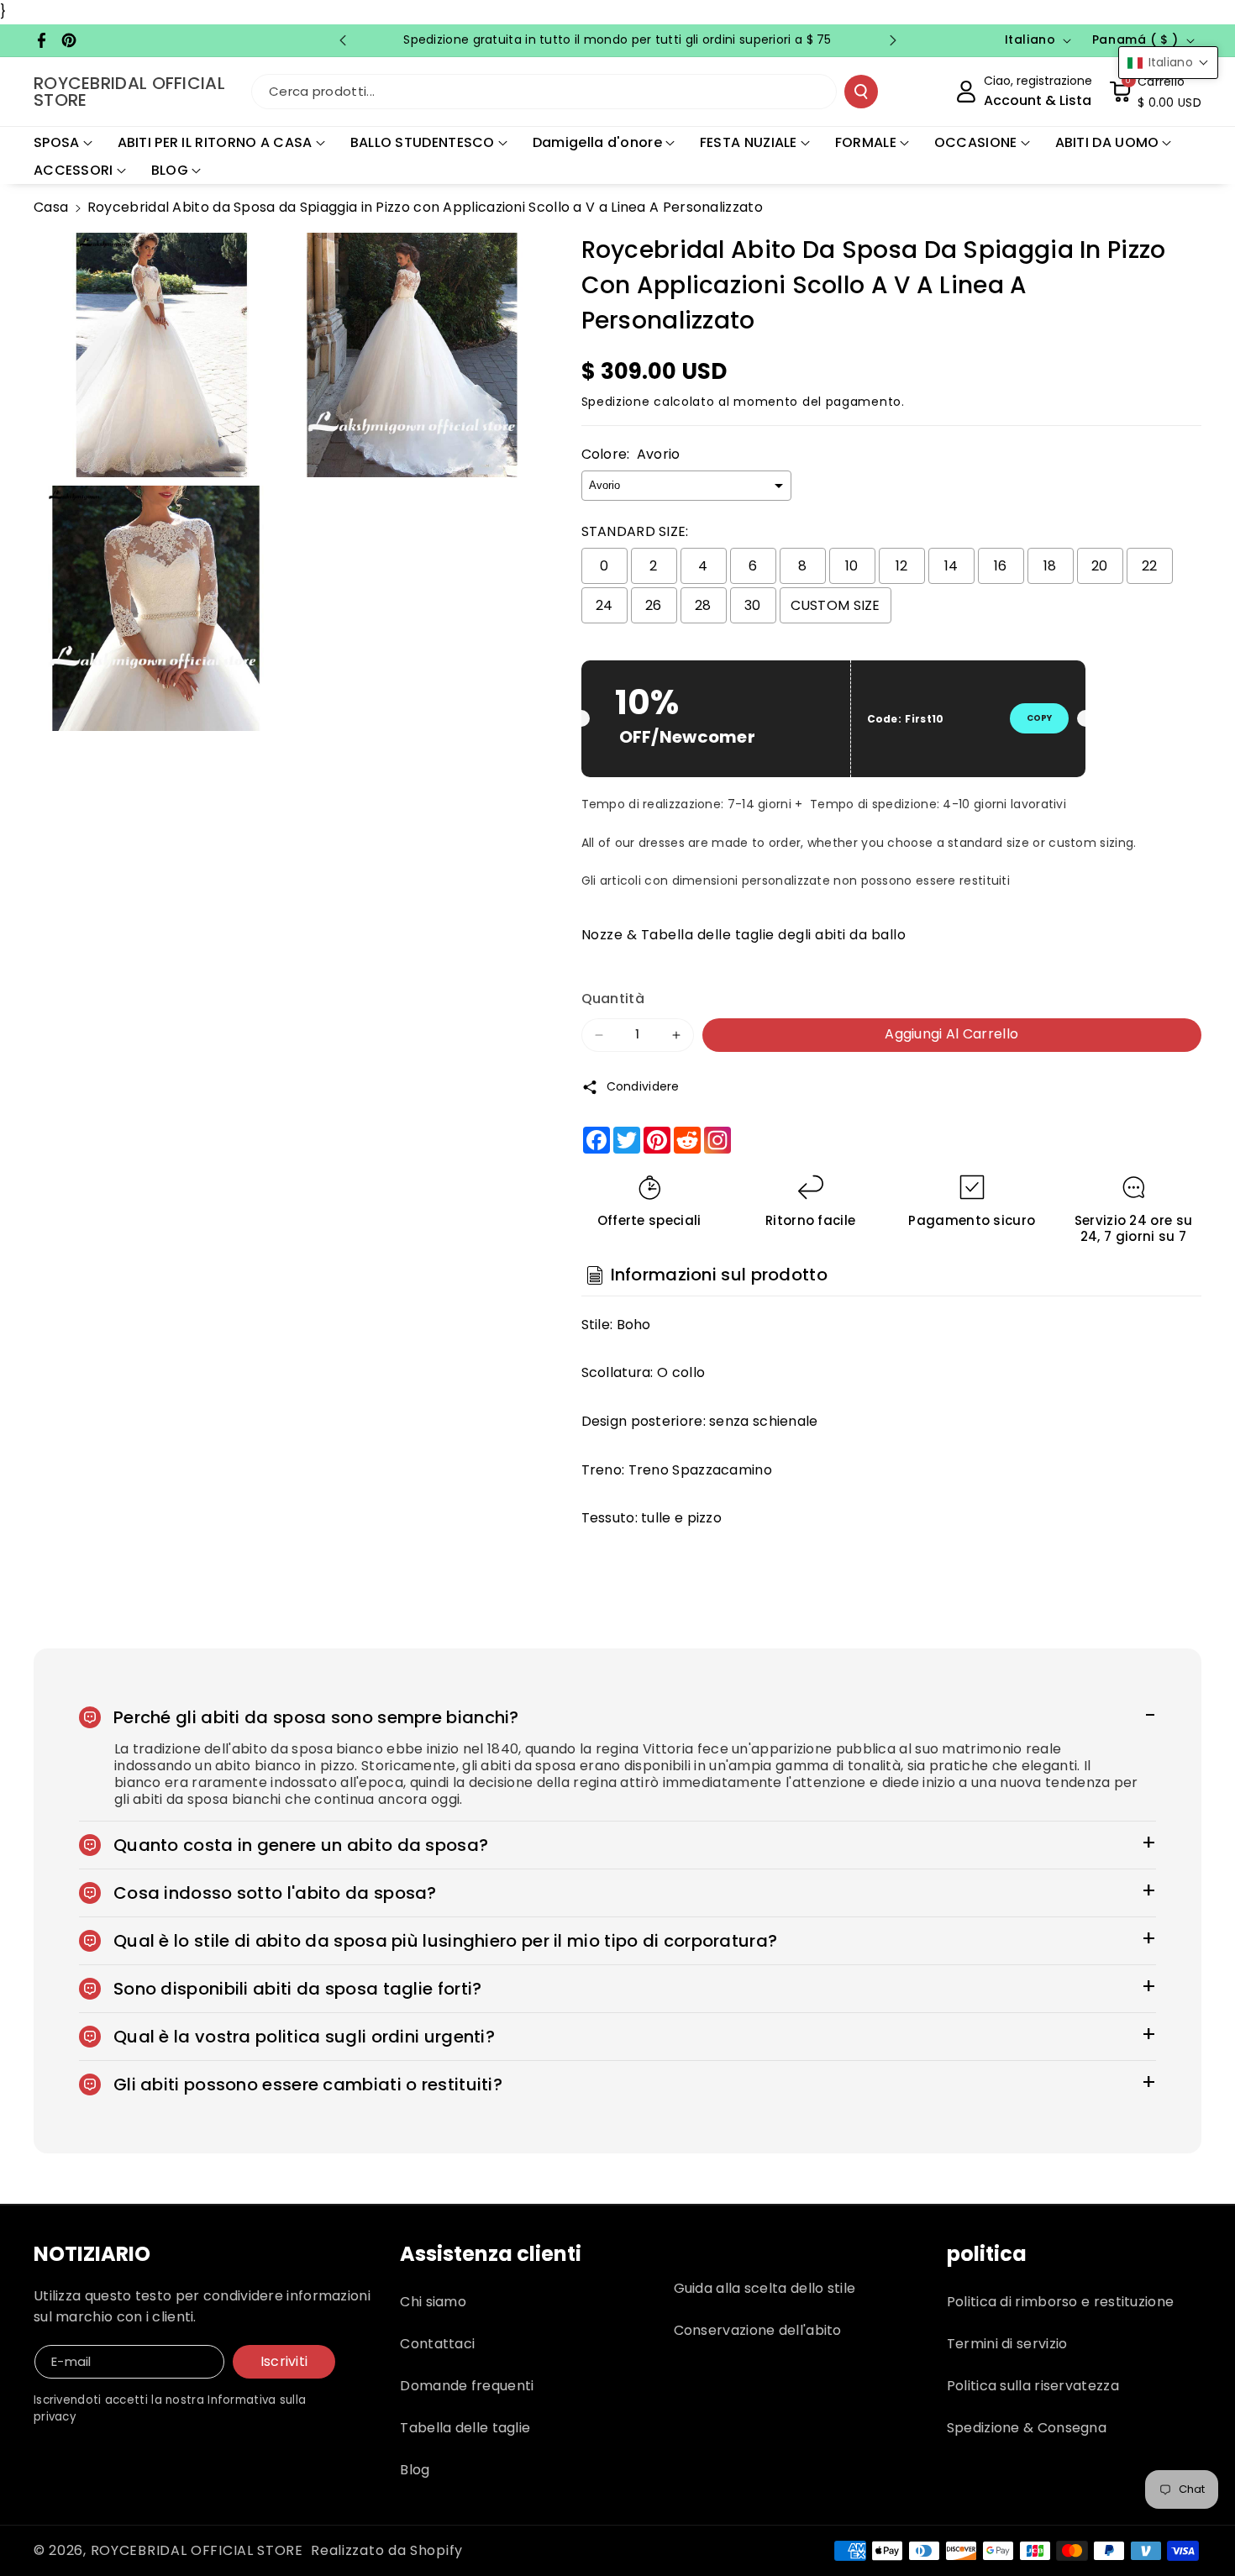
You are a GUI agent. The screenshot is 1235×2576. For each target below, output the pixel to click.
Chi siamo (433, 2302)
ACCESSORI (74, 170)
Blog (415, 2470)
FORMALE (866, 142)
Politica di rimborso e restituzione (1061, 2302)
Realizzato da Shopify (387, 2550)
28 (703, 605)
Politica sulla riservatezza (1033, 2386)
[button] (1155, 92)
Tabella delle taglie (465, 2428)
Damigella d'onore (597, 142)
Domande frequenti (467, 2386)
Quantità (613, 999)
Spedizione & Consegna (1027, 2428)
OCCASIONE (976, 142)
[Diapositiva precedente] (343, 40)
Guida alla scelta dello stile (765, 2288)
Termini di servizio (1007, 2344)
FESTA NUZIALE (749, 142)
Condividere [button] (643, 1086)
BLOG (170, 170)
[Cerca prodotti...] (861, 92)
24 (604, 605)
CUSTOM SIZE (836, 605)
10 (852, 566)
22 (1150, 566)
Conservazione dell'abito (758, 2330)
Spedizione (616, 402)
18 (1050, 566)
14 (951, 566)
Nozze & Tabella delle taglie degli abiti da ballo (744, 935)
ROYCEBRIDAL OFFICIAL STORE (197, 2550)
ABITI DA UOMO (1107, 142)
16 (1001, 566)
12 (902, 566)
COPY (1039, 718)
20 (1100, 566)
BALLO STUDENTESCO (423, 142)
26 (654, 605)
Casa (51, 207)
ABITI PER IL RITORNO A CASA (215, 142)
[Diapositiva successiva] (893, 40)
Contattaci (437, 2344)
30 (753, 605)
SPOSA (57, 142)
